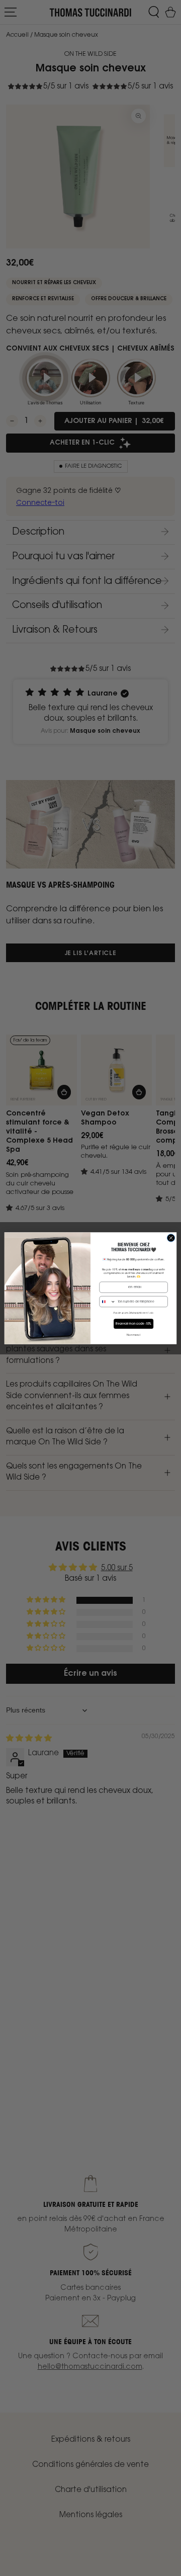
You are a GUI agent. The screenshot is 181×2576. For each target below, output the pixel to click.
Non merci (133, 1335)
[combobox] (108, 1301)
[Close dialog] (171, 1237)
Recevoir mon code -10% (133, 1324)
